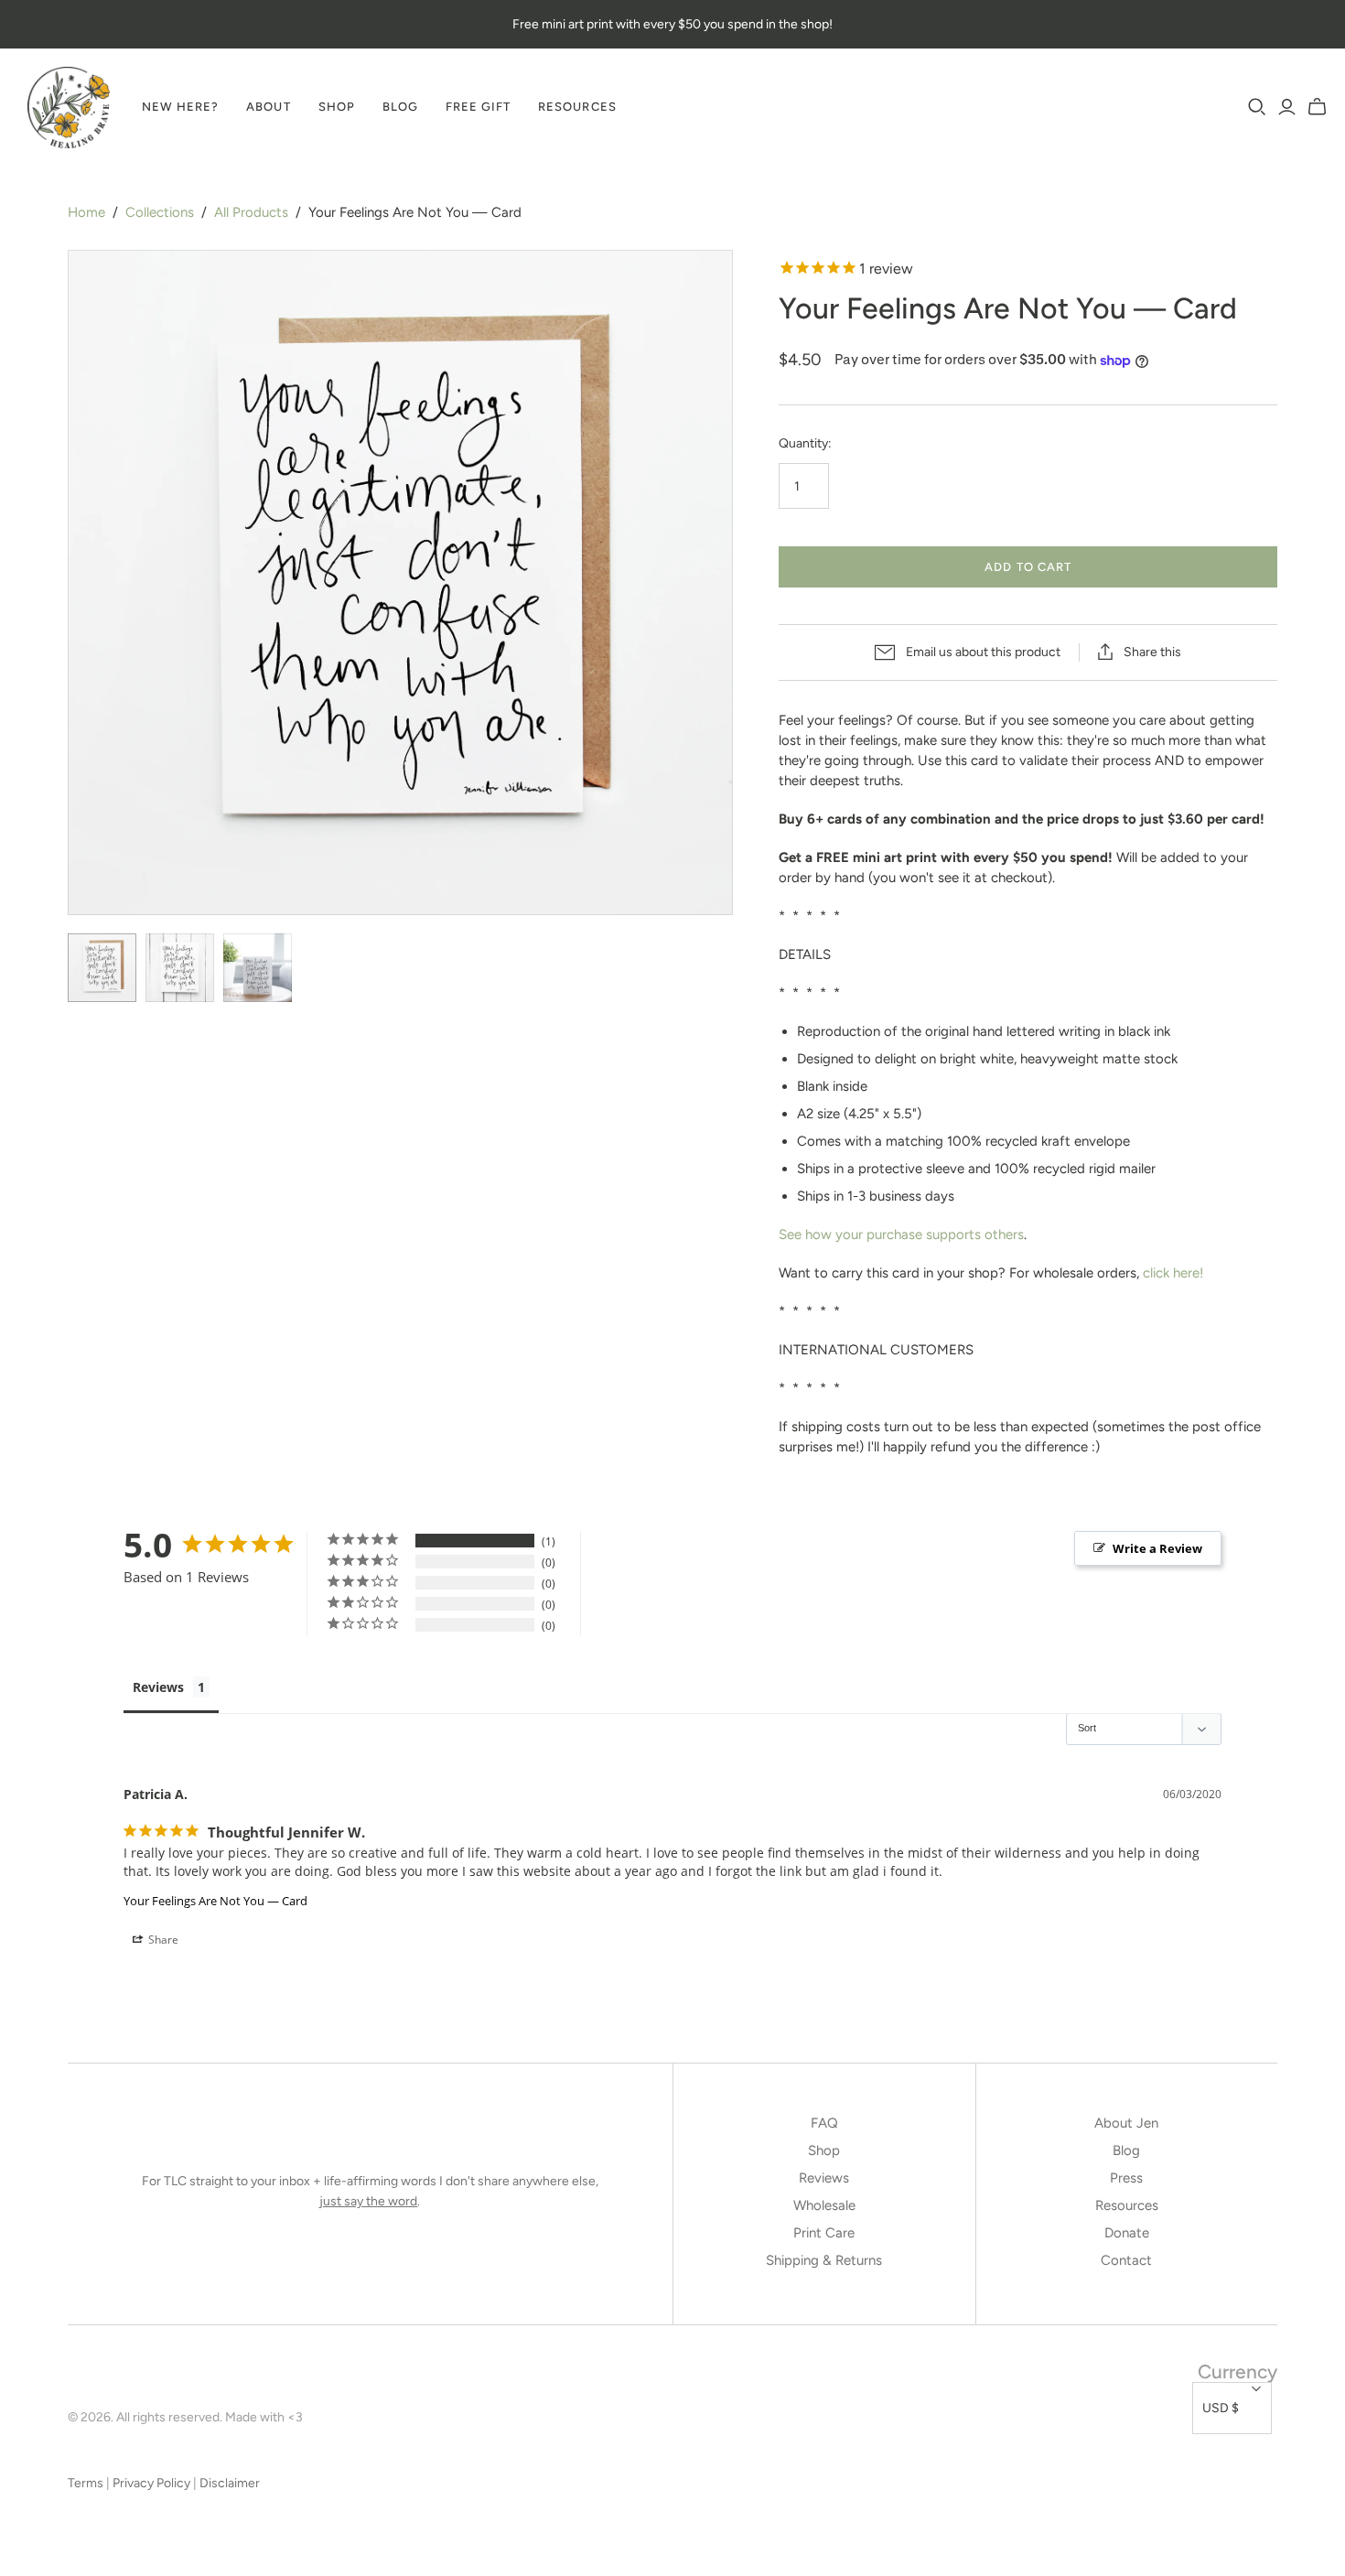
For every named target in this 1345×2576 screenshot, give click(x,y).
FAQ (824, 2123)
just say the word (368, 2201)
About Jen (1126, 2123)
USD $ (1221, 2408)
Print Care (824, 2233)
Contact (1126, 2260)
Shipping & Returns (824, 2260)
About (268, 107)
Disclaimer (230, 2483)
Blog (400, 107)
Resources (577, 107)
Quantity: (805, 443)
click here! (1173, 1273)
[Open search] (1257, 107)
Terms (86, 2483)
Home (86, 212)
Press (1126, 2178)
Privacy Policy (151, 2483)
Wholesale (824, 2205)
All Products (251, 212)
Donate (1127, 2233)
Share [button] (162, 1940)
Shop (337, 107)
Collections (160, 212)
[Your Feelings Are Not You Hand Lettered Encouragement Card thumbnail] (102, 968)
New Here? (180, 107)
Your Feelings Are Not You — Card (215, 1901)
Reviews (158, 1687)
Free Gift (478, 107)
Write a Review (1157, 1548)
